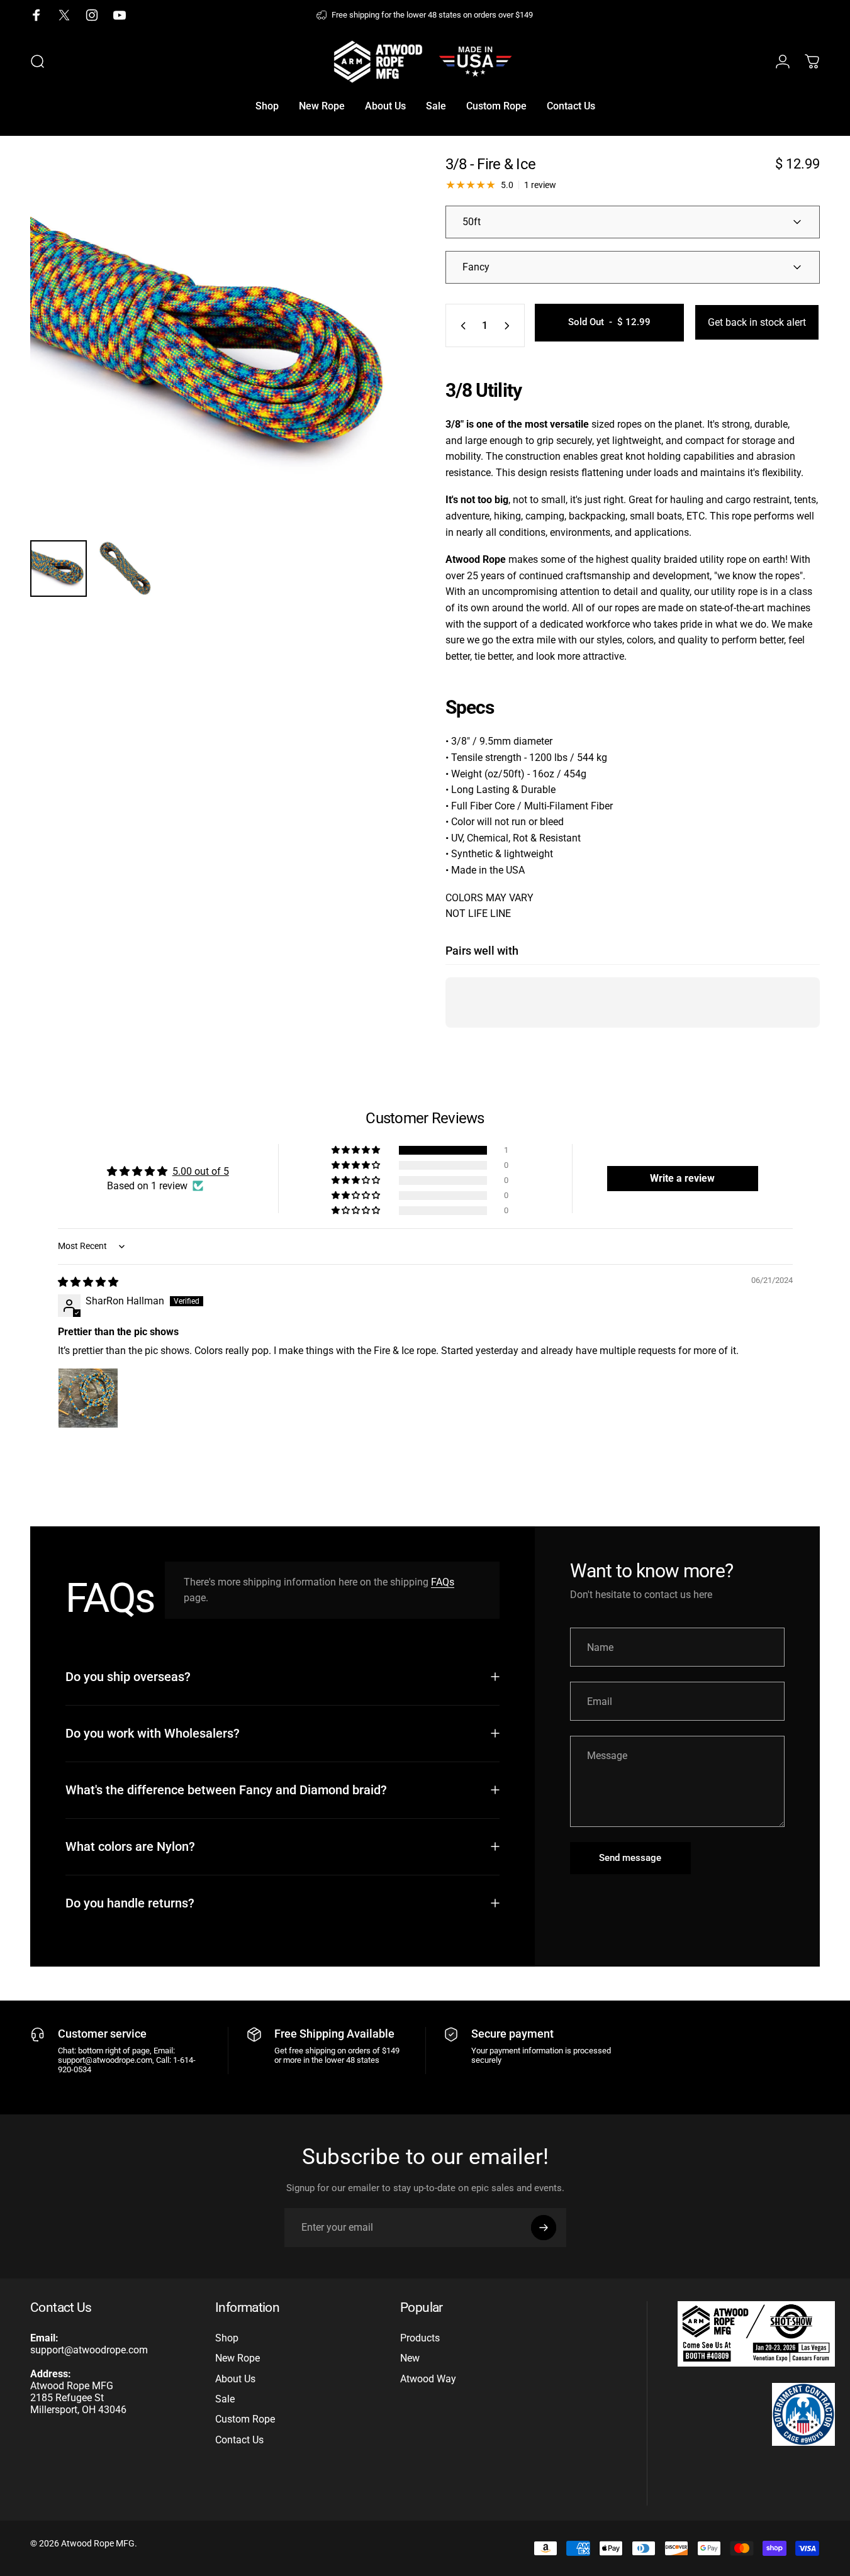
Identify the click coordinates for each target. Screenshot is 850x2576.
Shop (227, 2338)
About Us (235, 2379)
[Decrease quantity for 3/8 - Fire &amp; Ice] (461, 325)
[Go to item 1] (125, 569)
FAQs (443, 1582)
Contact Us (239, 2440)
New (410, 2358)
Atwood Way (428, 2379)
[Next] (372, 365)
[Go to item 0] (59, 569)
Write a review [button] (682, 1178)
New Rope (238, 2358)
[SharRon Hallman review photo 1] (88, 1398)
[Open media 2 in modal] (217, 343)
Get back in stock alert (757, 322)
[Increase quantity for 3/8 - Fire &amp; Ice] (510, 325)
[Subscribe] (544, 2228)
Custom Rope (245, 2419)
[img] (88, 1282)
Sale (225, 2399)
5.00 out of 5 (201, 1171)
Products (420, 2338)
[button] (357, 1150)
